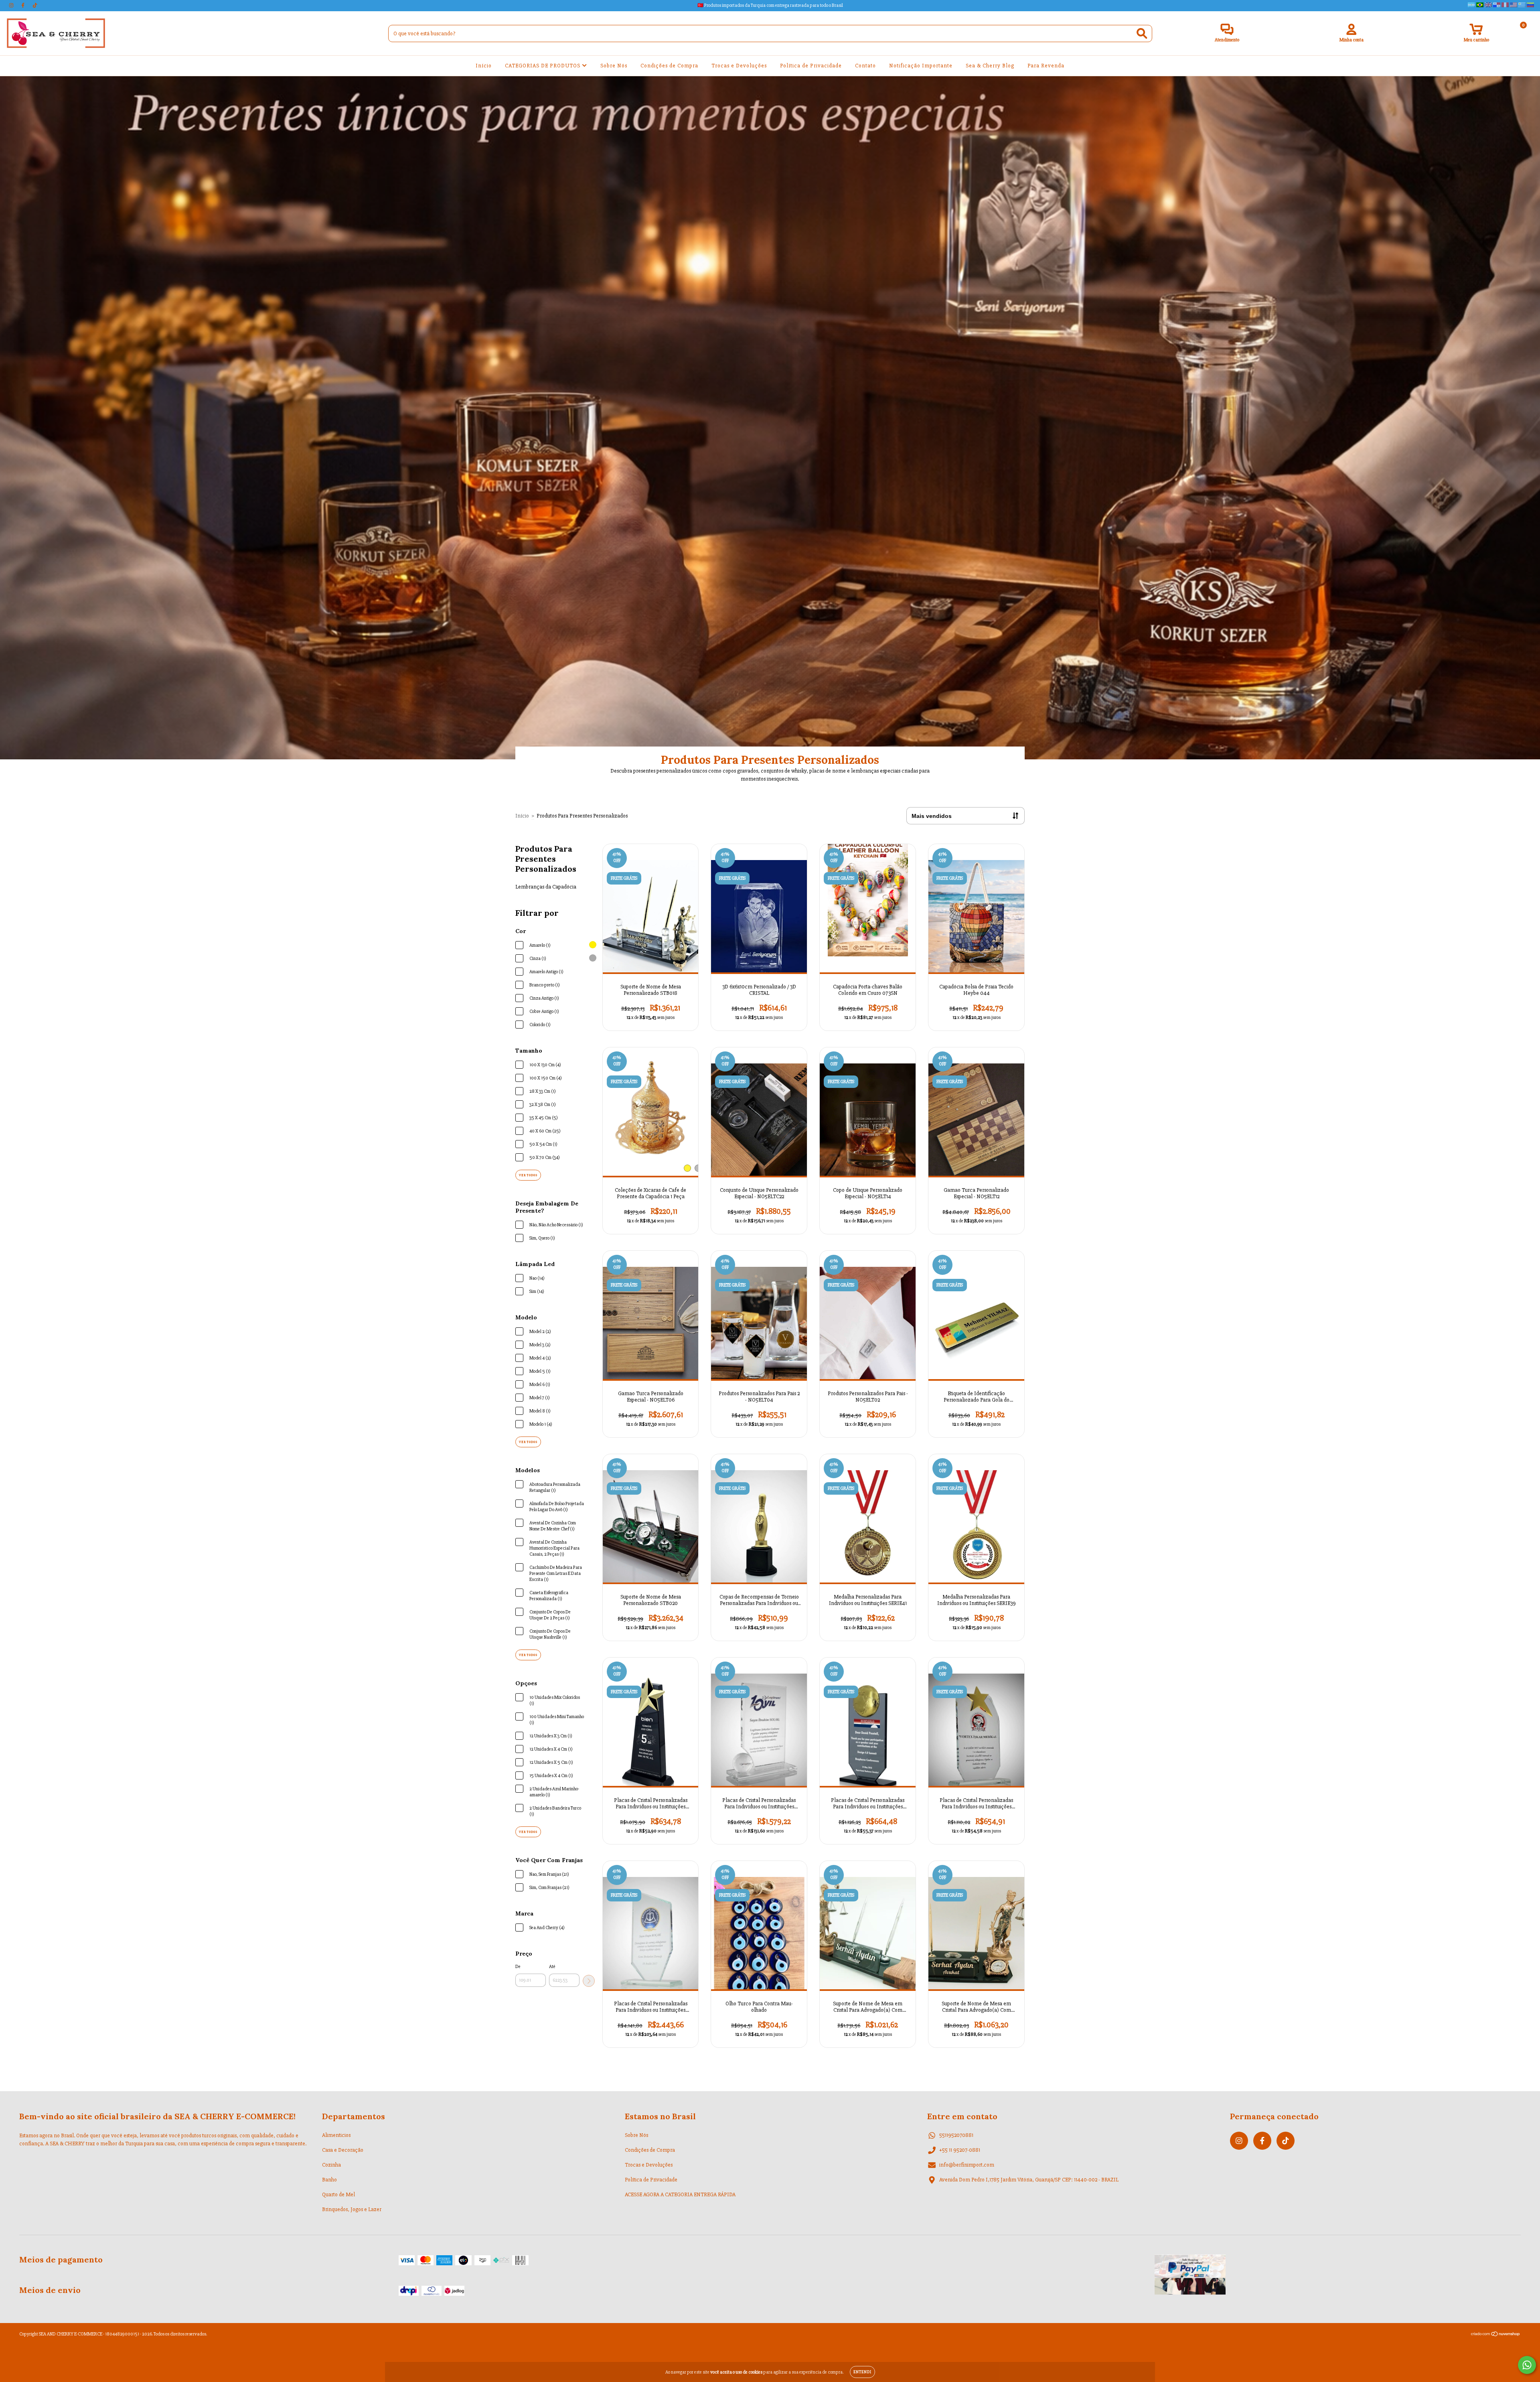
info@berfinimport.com (967, 2165)
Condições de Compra (669, 66)
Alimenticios (336, 2135)
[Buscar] (1142, 33)
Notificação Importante (921, 66)
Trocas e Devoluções (739, 66)
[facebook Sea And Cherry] (23, 5)
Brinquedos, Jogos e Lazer (352, 2209)
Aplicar (589, 1981)
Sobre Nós (614, 66)
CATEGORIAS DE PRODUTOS (543, 66)
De (518, 1967)
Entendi (862, 2372)
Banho (329, 2180)
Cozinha (331, 2165)
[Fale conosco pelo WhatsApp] (1527, 2365)
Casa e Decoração (343, 2150)
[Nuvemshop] (1496, 2335)
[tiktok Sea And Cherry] (35, 5)
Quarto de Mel (338, 2194)
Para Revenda (1046, 66)
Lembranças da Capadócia (546, 887)
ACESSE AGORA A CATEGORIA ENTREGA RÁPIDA (680, 2194)
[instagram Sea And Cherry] (12, 5)
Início (484, 66)
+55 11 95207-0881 (960, 2150)
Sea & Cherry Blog (990, 66)
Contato (865, 66)
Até (552, 1967)
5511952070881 (956, 2135)
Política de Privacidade (811, 66)
